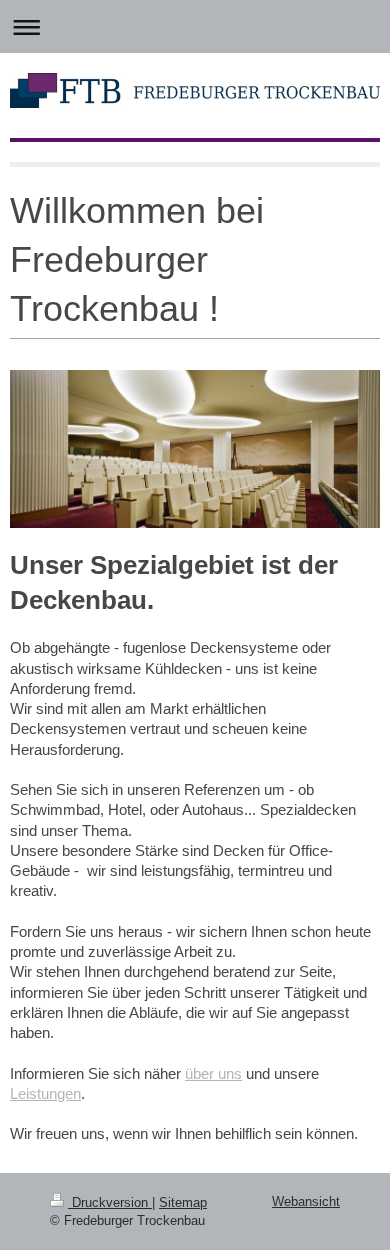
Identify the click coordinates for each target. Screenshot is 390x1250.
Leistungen (45, 1093)
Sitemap (183, 1202)
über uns (213, 1073)
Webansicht (306, 1201)
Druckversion (110, 1202)
